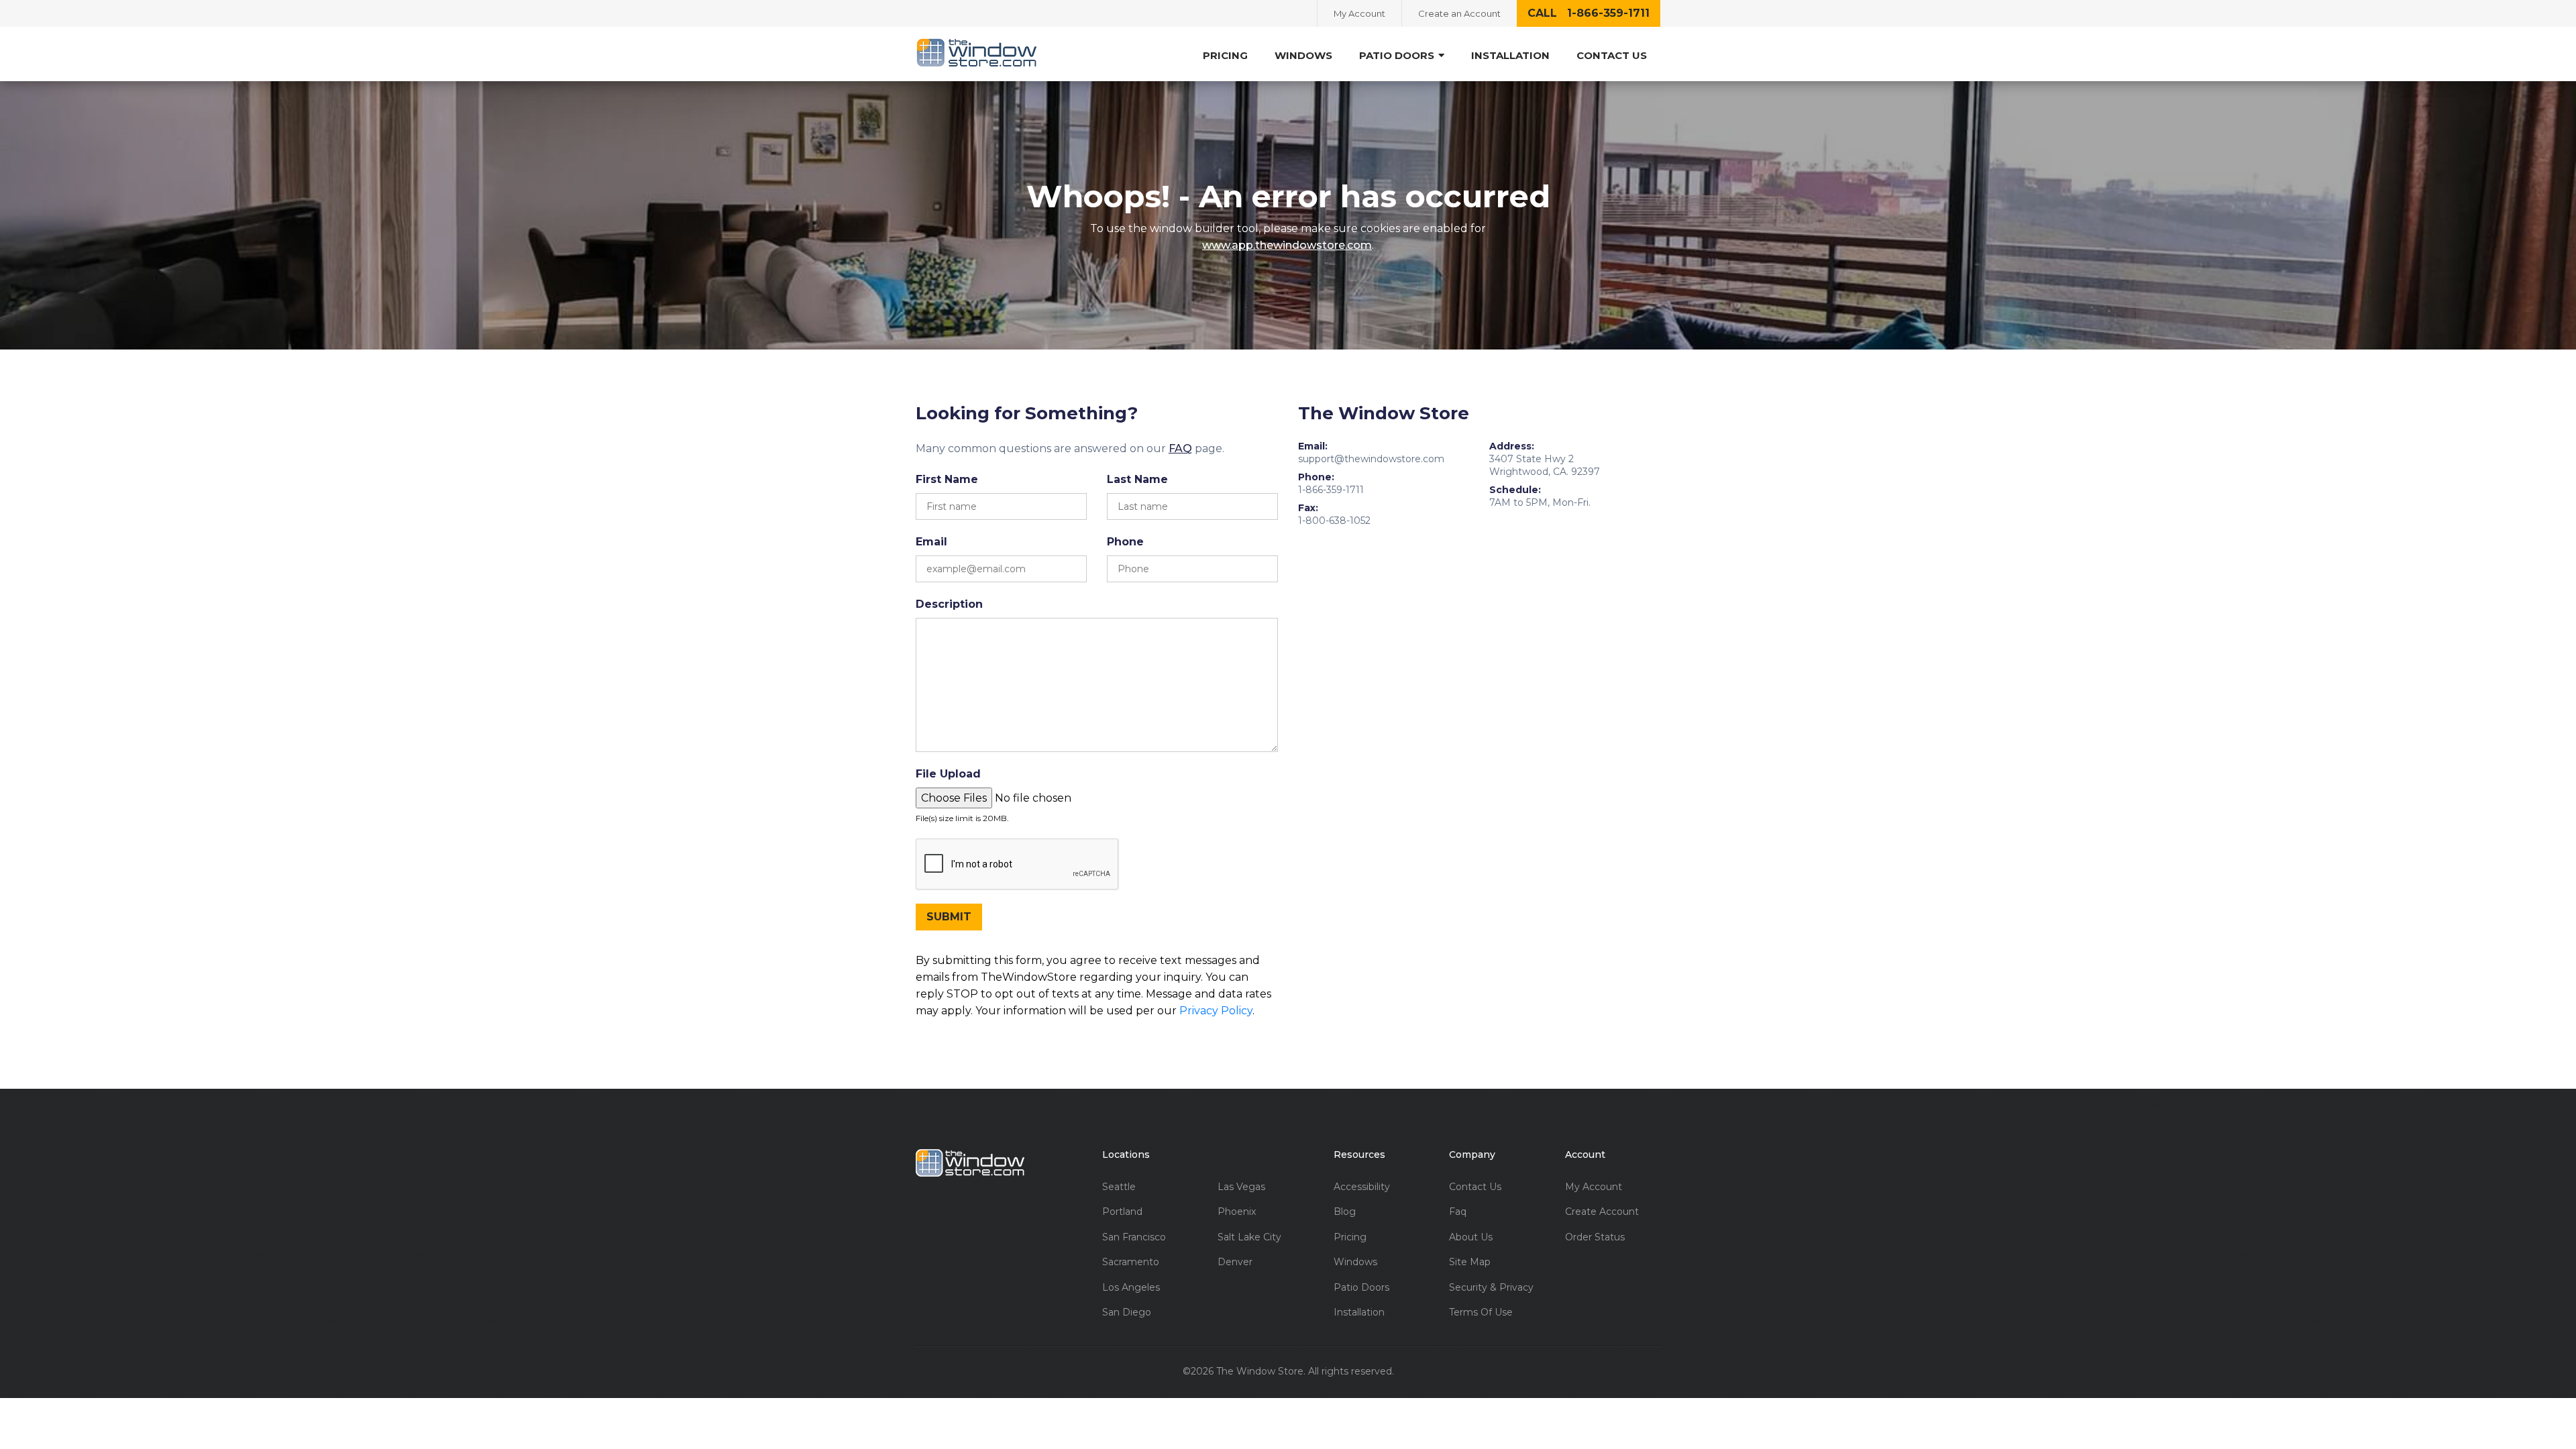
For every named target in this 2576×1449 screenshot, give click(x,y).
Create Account (1602, 1212)
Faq (1458, 1212)
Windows (1303, 55)
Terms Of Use (1481, 1312)
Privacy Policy (1216, 1011)
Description (949, 604)
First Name (947, 479)
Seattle (1119, 1187)
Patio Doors (1361, 1288)
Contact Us (1612, 55)
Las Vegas (1241, 1187)
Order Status (1595, 1237)
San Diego (1127, 1312)
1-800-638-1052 (1334, 521)
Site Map (1470, 1262)
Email (931, 542)
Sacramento (1131, 1262)
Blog (1345, 1212)
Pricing (1225, 55)
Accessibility (1362, 1187)
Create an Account (1459, 13)
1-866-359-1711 (1331, 490)
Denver (1235, 1262)
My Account (1359, 13)
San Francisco (1134, 1237)
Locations (1126, 1155)
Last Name (1137, 479)
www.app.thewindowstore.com (1287, 245)
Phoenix (1237, 1212)
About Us (1471, 1237)
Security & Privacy (1491, 1288)
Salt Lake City (1249, 1237)
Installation (1510, 55)
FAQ (1180, 448)
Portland (1122, 1212)
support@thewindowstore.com (1371, 459)
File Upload (948, 774)
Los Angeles (1131, 1288)
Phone (1125, 542)
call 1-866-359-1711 (1589, 13)
